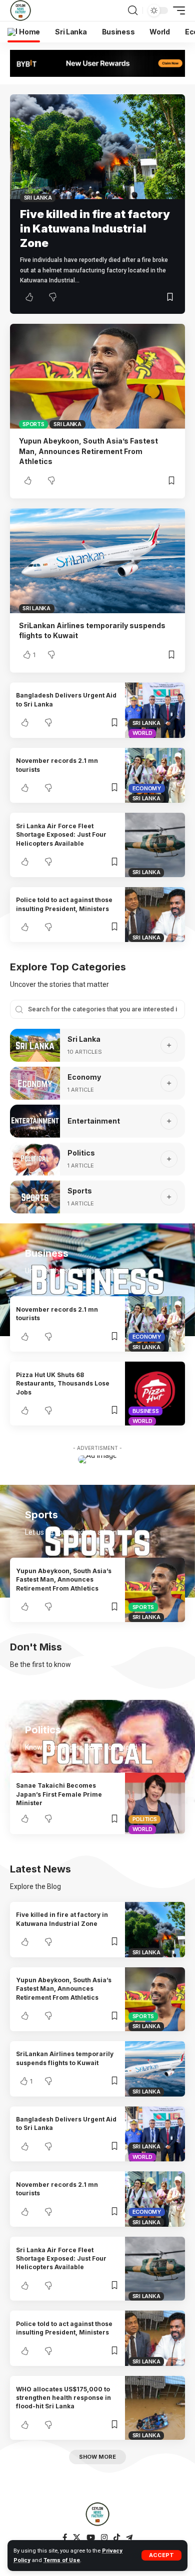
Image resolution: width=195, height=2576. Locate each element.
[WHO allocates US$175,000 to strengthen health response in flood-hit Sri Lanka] (155, 2408)
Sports (33, 424)
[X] (77, 2538)
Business (146, 1411)
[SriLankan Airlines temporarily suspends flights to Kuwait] (97, 561)
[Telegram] (129, 2538)
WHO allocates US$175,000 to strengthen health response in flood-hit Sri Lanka (63, 2398)
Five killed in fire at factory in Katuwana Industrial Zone (95, 228)
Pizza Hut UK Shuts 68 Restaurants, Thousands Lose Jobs (63, 1384)
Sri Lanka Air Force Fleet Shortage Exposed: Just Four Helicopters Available (61, 835)
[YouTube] (91, 2538)
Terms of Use (62, 2560)
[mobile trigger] (176, 10)
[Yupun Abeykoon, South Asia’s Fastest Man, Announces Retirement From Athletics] (97, 376)
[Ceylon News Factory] (20, 10)
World (142, 733)
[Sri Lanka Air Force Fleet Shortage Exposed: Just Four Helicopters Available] (155, 845)
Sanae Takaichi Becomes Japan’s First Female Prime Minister (59, 1794)
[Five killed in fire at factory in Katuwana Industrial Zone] (97, 147)
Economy (147, 788)
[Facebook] (65, 2538)
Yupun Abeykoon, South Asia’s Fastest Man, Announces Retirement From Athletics (88, 451)
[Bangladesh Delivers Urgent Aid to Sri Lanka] (155, 710)
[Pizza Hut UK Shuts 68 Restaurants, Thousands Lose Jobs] (155, 1394)
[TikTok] (117, 2538)
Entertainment (94, 1121)
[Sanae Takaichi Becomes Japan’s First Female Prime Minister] (155, 1803)
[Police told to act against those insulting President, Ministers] (155, 915)
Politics (81, 1153)
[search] (133, 10)
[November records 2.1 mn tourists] (155, 776)
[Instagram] (104, 2538)
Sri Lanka (38, 198)
